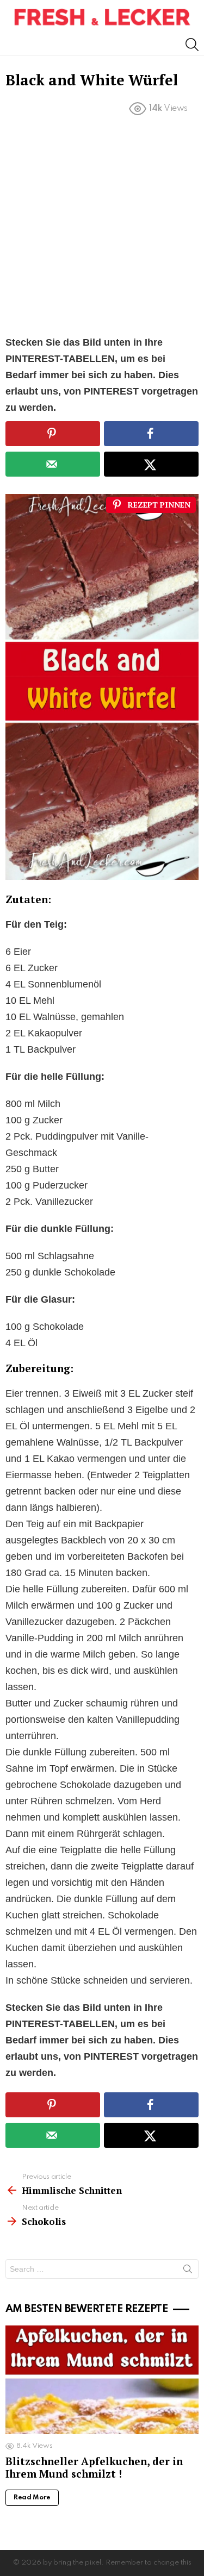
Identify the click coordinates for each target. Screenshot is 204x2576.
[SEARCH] (192, 45)
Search (188, 2271)
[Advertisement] (102, 228)
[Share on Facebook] (151, 434)
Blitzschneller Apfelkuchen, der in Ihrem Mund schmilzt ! (94, 2467)
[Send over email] (53, 464)
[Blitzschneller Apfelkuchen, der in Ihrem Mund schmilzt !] (102, 2380)
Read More (32, 2498)
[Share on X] (151, 464)
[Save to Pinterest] (53, 434)
